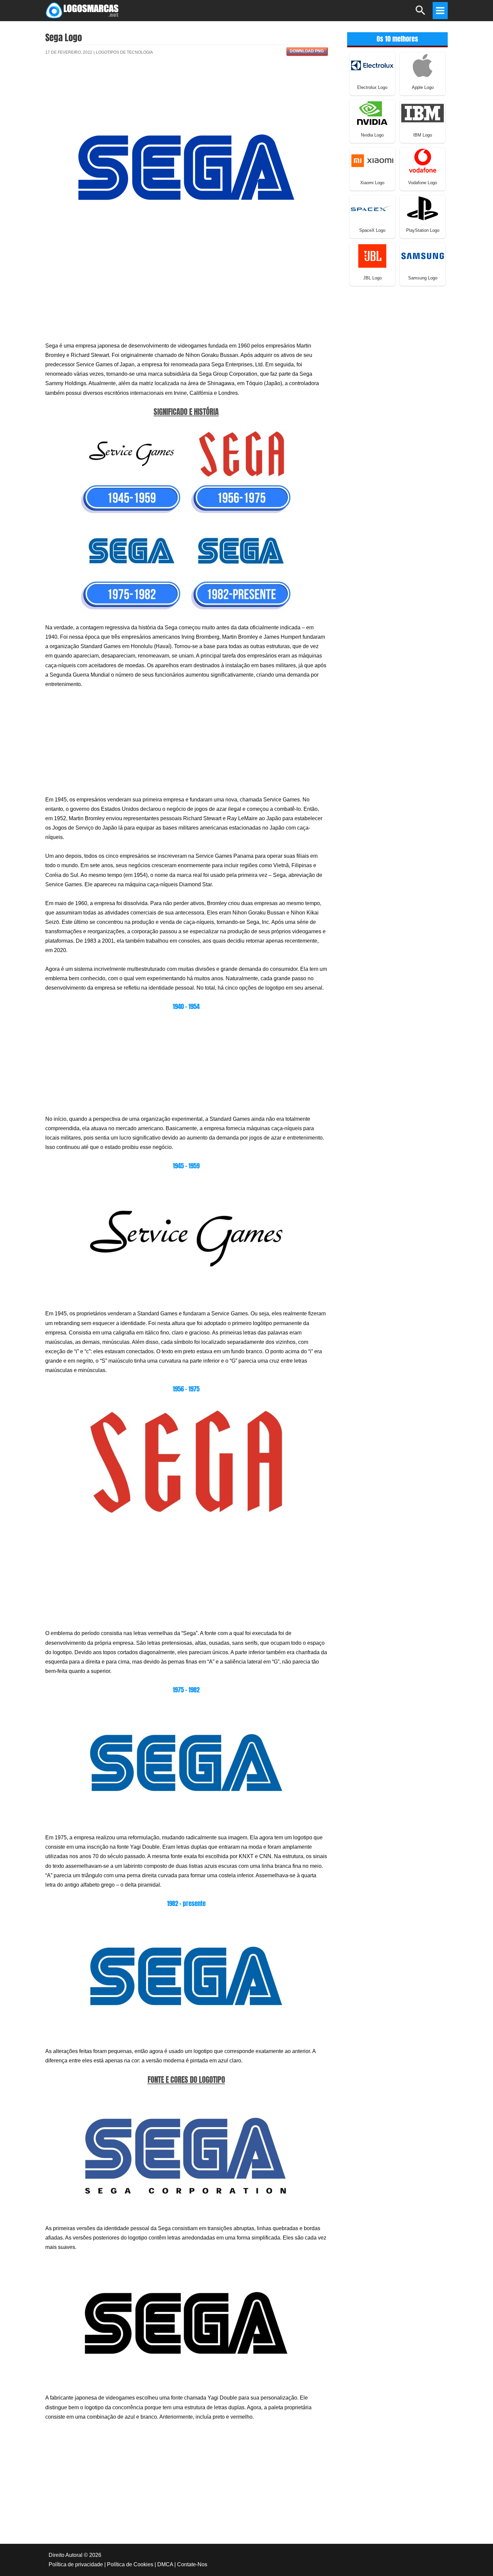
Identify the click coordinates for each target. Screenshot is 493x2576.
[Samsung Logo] (423, 255)
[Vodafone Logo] (423, 160)
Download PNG (307, 51)
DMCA (165, 2564)
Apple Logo (423, 87)
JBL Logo (372, 278)
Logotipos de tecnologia (124, 52)
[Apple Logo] (423, 65)
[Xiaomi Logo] (372, 160)
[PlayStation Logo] (423, 208)
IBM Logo (423, 135)
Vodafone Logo (423, 183)
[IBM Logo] (423, 113)
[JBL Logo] (372, 255)
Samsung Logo (423, 278)
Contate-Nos (192, 2564)
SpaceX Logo (372, 230)
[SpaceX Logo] (372, 208)
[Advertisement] (186, 85)
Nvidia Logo (372, 135)
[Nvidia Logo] (372, 113)
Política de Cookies (130, 2564)
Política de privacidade (76, 2564)
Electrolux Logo (372, 87)
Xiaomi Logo (372, 183)
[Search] (421, 13)
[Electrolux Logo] (372, 65)
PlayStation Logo (423, 230)
